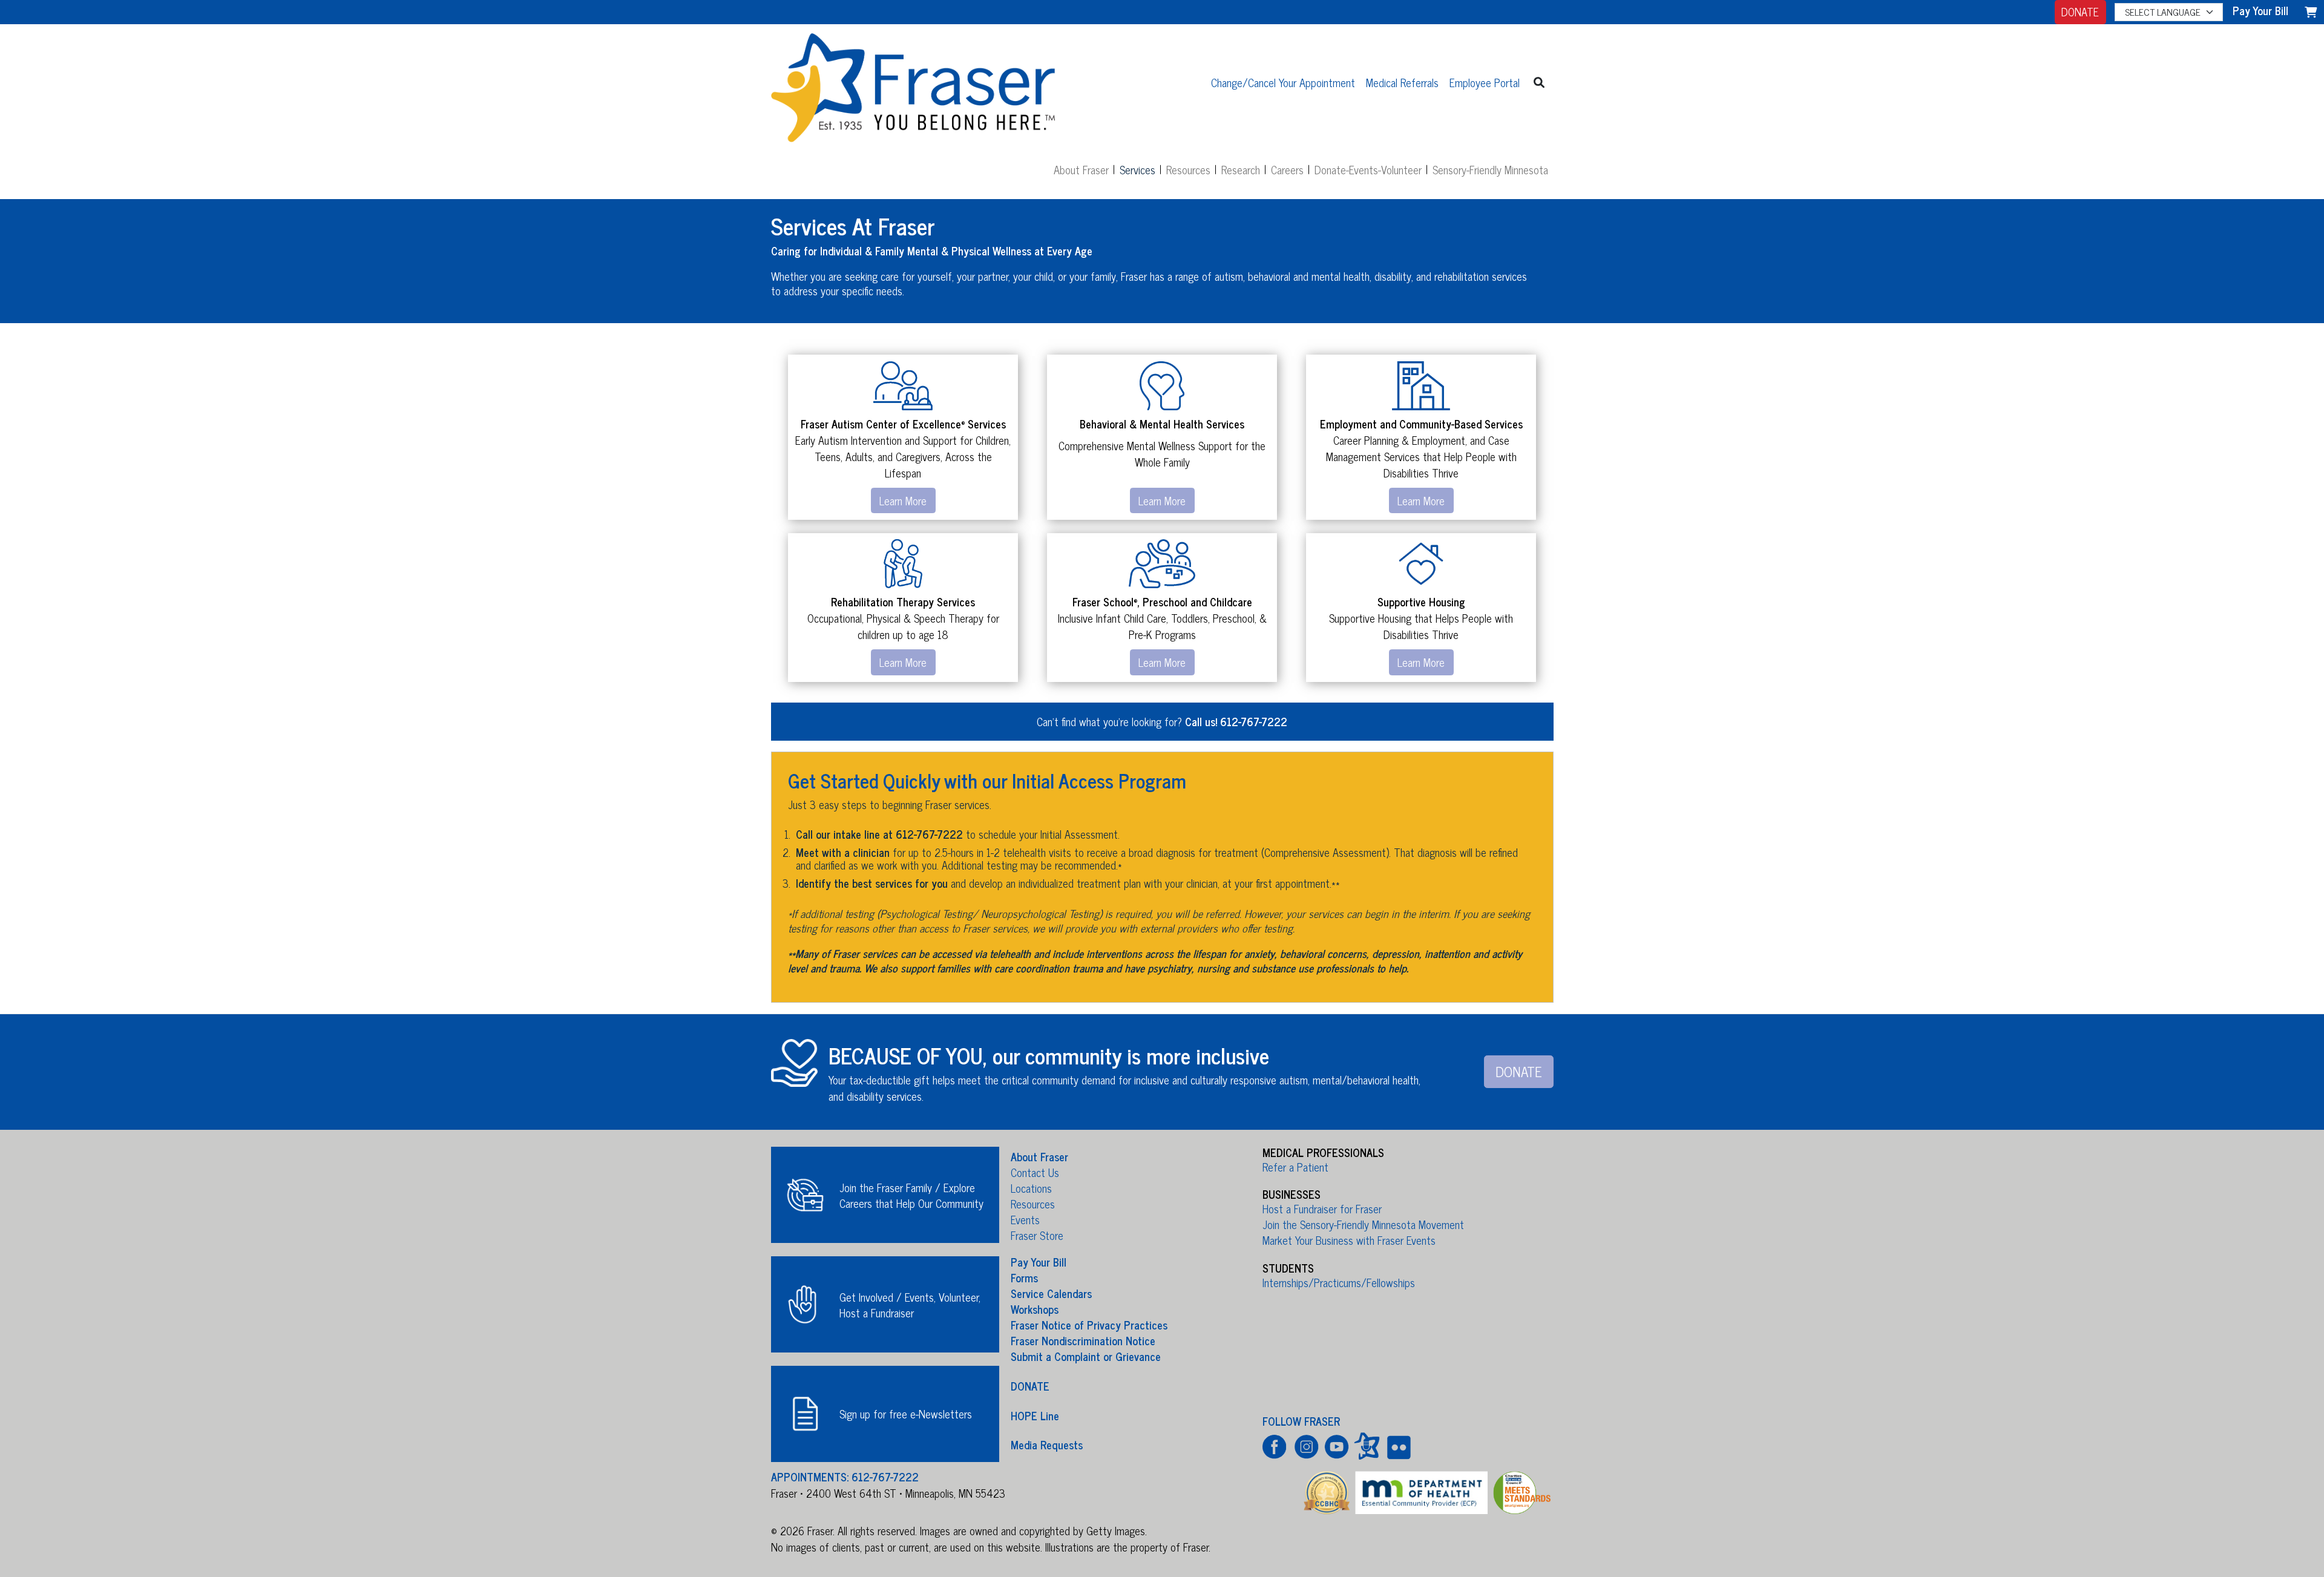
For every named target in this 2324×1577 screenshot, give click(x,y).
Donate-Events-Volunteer (1368, 169)
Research (1241, 169)
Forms (1024, 1277)
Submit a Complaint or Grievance (1086, 1356)
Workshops (1035, 1309)
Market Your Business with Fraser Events (1349, 1240)
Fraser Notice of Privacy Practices (1089, 1325)
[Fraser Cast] (1367, 1446)
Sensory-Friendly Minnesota (1490, 169)
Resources (1188, 169)
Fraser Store (1037, 1235)
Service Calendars (1051, 1293)
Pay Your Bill (1039, 1262)
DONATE (2080, 11)
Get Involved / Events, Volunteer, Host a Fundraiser (910, 1305)
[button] (1539, 82)
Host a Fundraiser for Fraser (1322, 1208)
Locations (1031, 1188)
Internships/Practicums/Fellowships (1339, 1282)
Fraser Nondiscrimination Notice (1083, 1340)
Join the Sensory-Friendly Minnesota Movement (1363, 1224)
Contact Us (1035, 1172)
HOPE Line (1035, 1415)
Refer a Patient (1295, 1167)
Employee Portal (1485, 82)
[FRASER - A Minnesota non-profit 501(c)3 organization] (913, 82)
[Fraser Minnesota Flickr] (1397, 1446)
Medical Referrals (1402, 82)
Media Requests (1047, 1444)
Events (1025, 1219)
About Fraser (1081, 169)
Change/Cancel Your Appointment (1283, 82)
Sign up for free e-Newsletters (906, 1414)
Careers (1287, 169)
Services (1137, 169)
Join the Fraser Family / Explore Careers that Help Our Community (911, 1195)
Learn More (903, 500)
